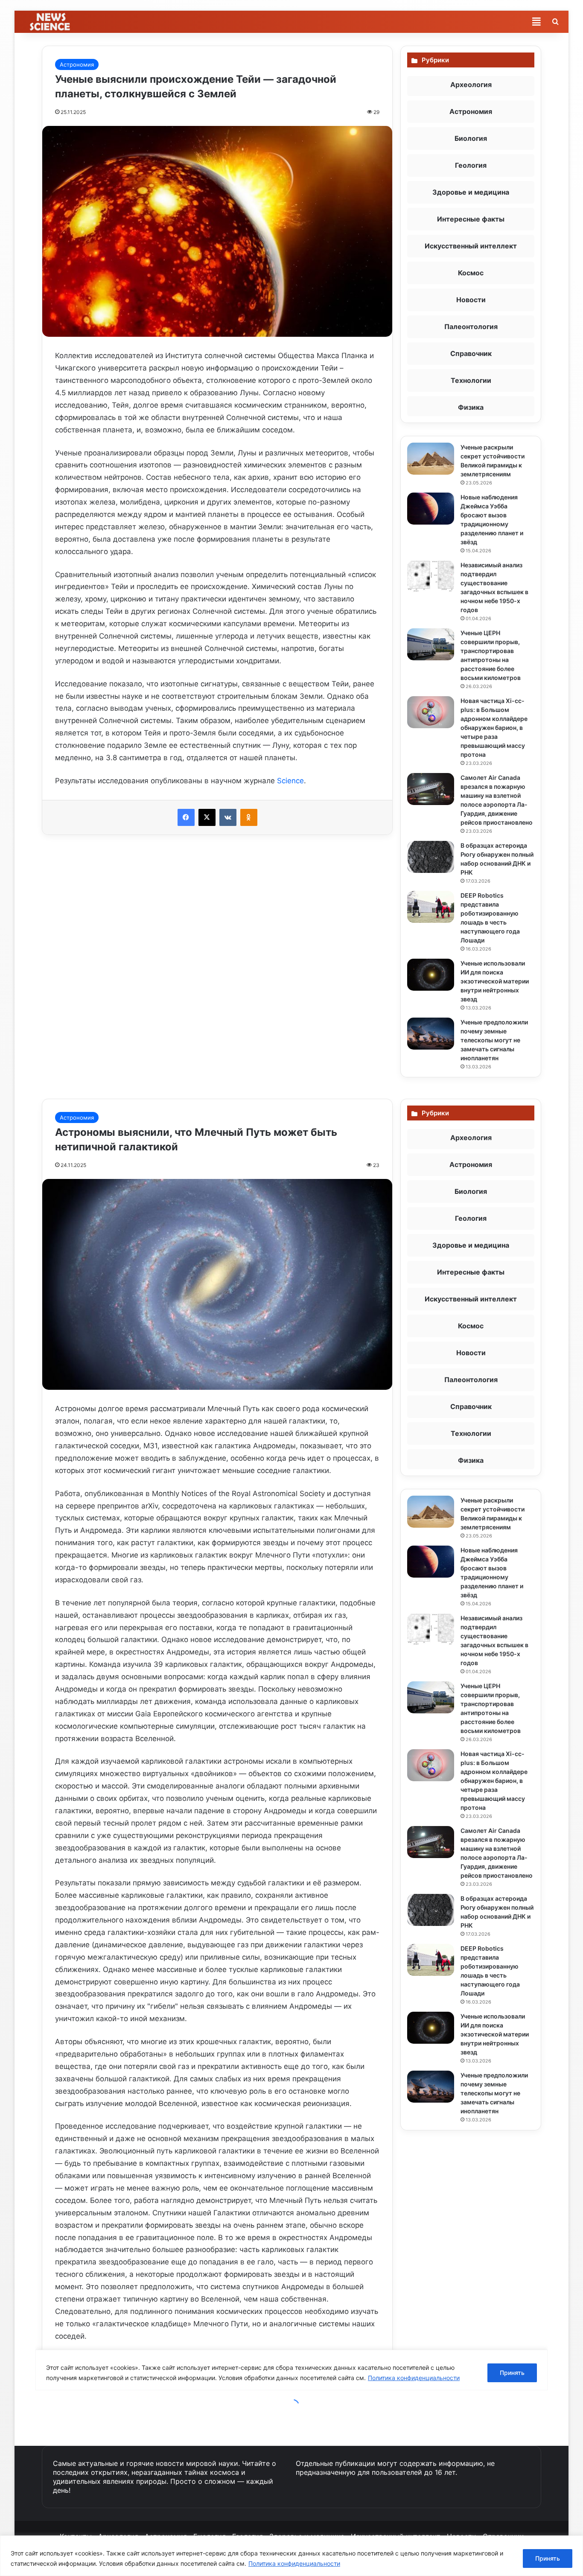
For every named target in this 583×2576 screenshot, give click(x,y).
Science (290, 781)
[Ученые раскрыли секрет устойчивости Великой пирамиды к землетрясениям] (431, 459)
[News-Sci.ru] (51, 22)
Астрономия (77, 64)
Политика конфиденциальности (294, 2563)
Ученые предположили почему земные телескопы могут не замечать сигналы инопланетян (494, 1040)
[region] (291, 2556)
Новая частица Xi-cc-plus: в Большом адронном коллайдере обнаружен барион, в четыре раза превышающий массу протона (494, 728)
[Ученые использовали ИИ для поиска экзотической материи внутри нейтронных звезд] (431, 975)
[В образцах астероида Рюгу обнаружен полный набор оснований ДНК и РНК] (431, 857)
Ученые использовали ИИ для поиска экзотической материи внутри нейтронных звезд (495, 981)
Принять (548, 2558)
